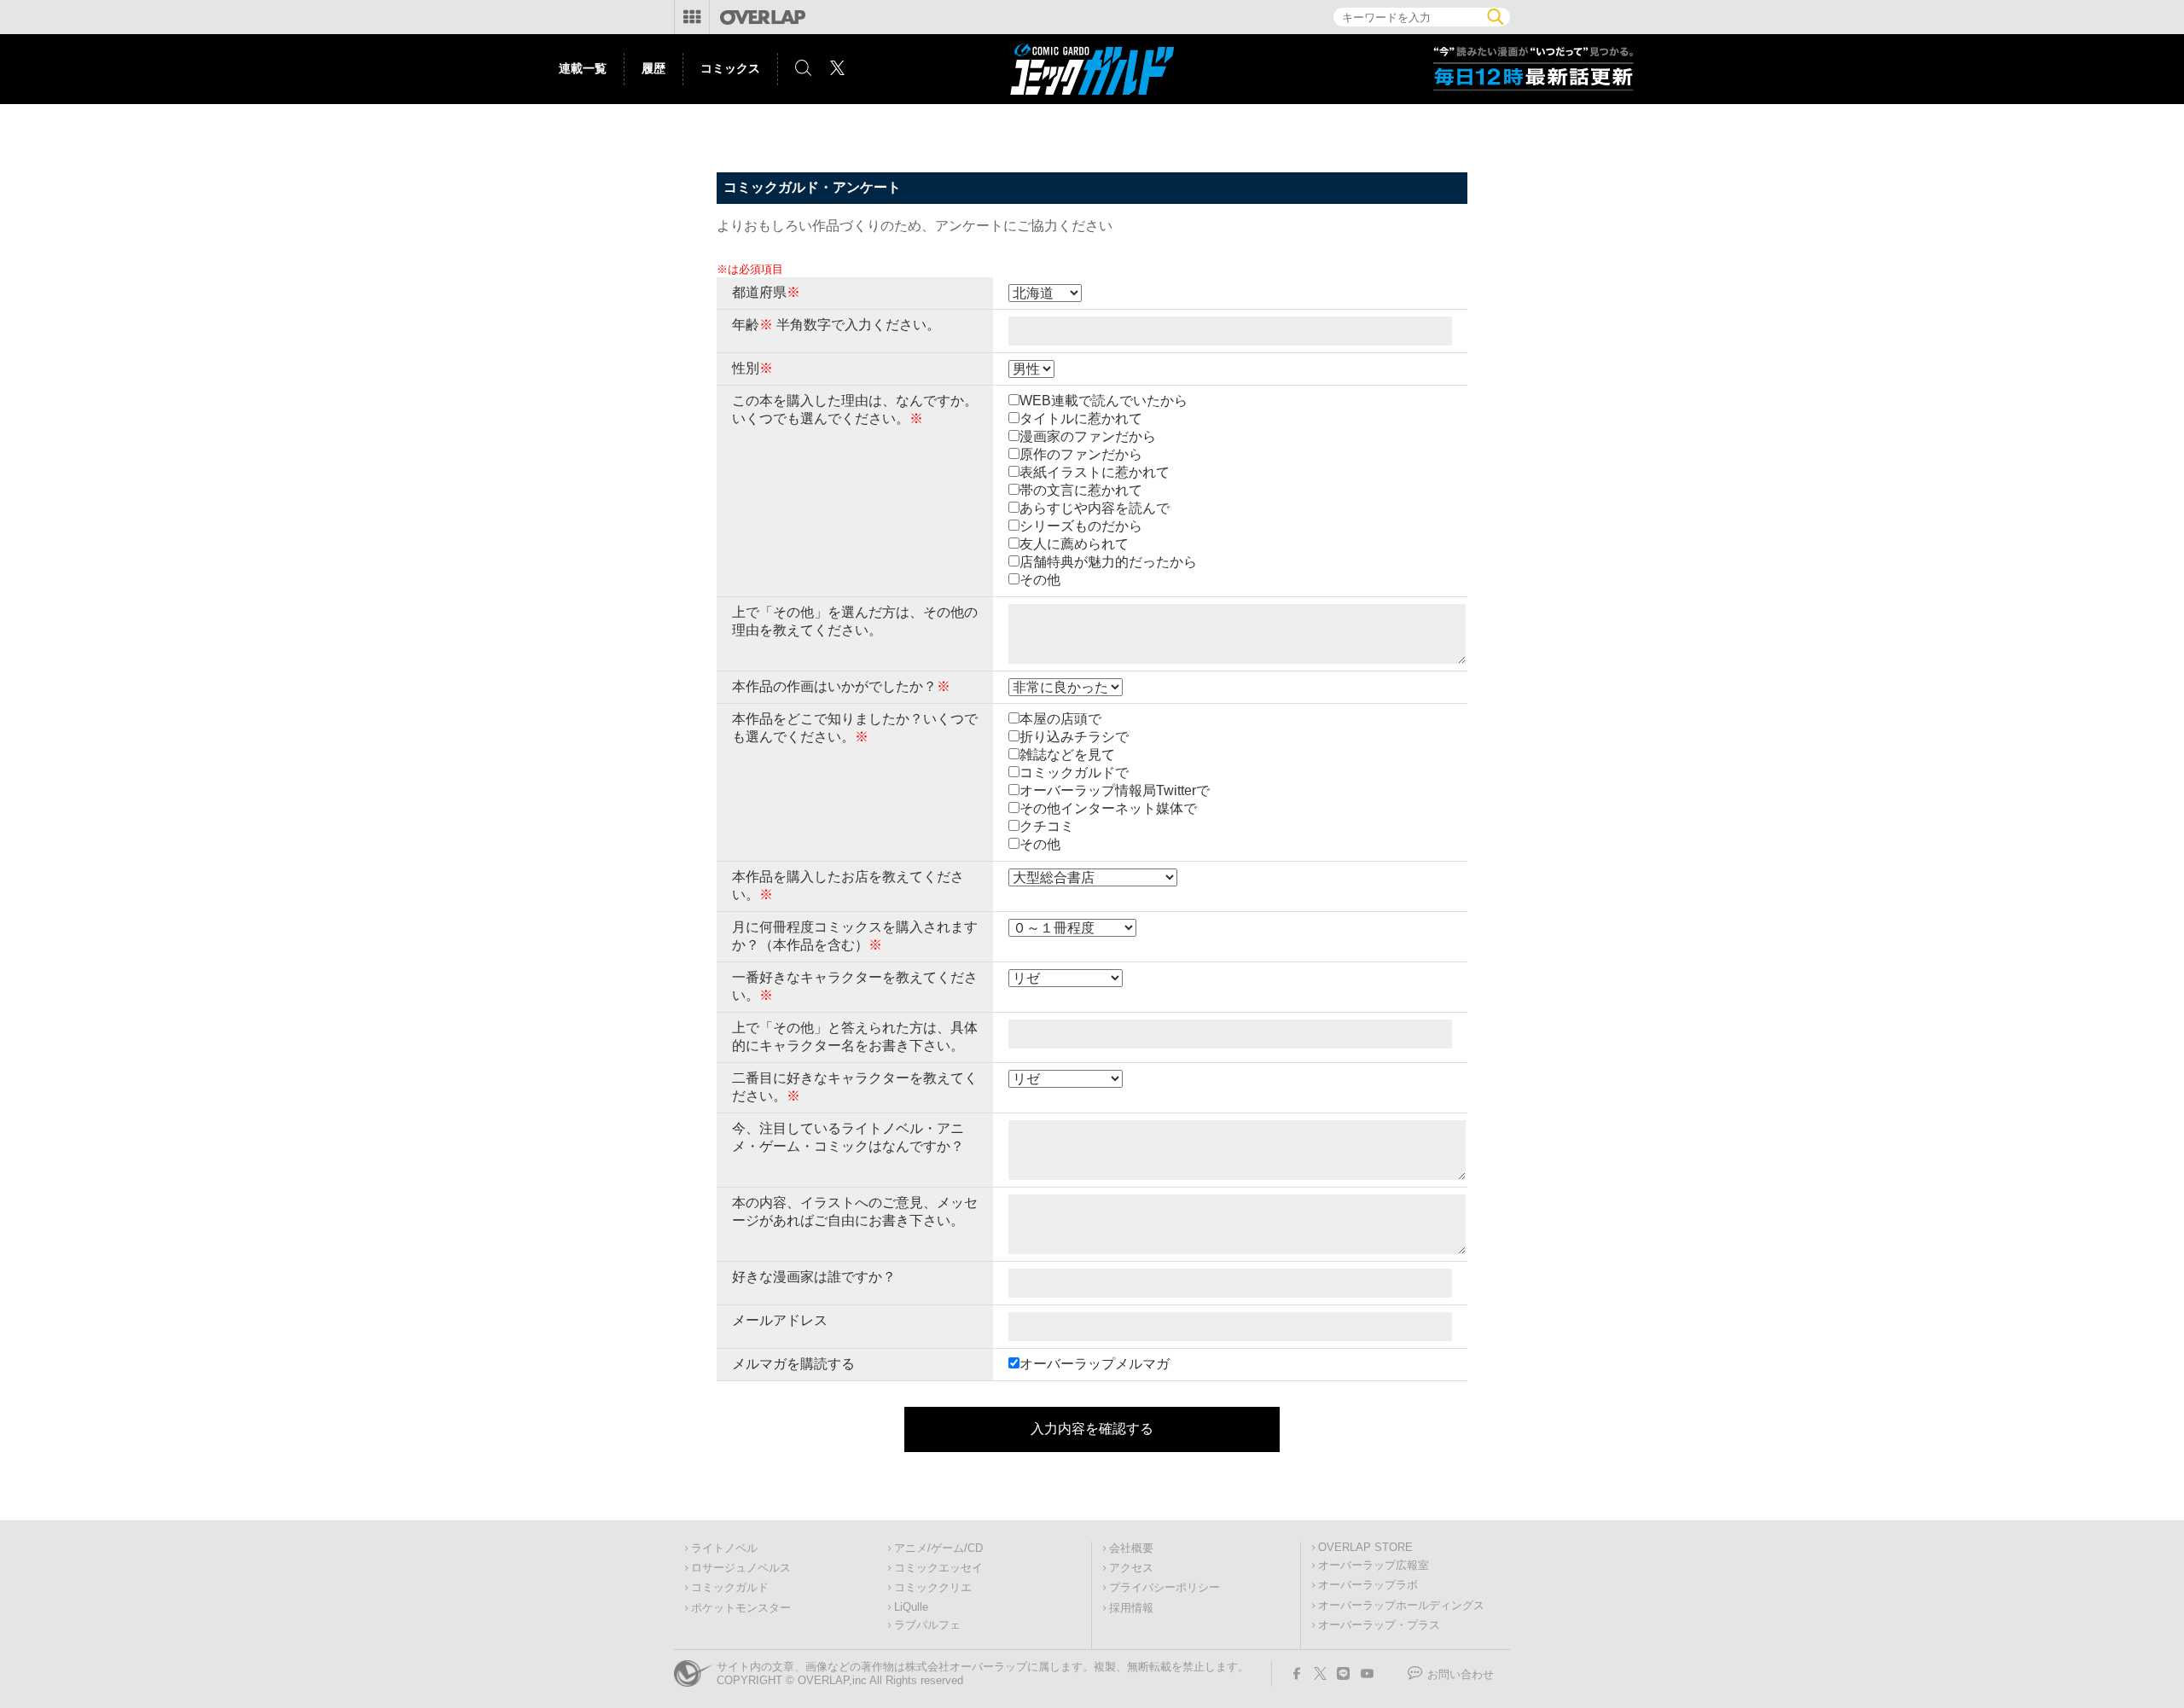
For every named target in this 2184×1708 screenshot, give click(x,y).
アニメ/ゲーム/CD (938, 1548)
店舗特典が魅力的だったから (1108, 562)
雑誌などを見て (1067, 755)
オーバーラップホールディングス (1401, 1606)
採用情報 (1131, 1608)
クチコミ (1047, 826)
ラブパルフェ (927, 1625)
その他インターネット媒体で (1108, 808)
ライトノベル (724, 1548)
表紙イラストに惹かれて (1095, 472)
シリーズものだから (1081, 526)
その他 (1040, 580)
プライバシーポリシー (1165, 1588)
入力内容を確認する (1092, 1429)
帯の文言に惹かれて (1081, 490)
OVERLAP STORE (1365, 1548)
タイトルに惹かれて (1081, 418)
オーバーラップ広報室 (1374, 1566)
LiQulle (911, 1607)
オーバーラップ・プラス (1379, 1625)
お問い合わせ (1461, 1675)
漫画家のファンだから (1088, 436)
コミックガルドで (1074, 773)
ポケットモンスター (741, 1608)
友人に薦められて (1074, 544)
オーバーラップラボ (1368, 1585)
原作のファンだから (1081, 454)
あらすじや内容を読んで (1095, 508)
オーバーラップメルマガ (1095, 1364)
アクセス (1131, 1568)
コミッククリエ (933, 1588)
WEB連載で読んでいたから (1104, 401)
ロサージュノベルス (741, 1568)
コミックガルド (730, 1588)
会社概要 (1131, 1548)
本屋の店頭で (1060, 719)
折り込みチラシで (1074, 737)
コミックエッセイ (938, 1568)
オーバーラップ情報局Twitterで (1115, 790)
